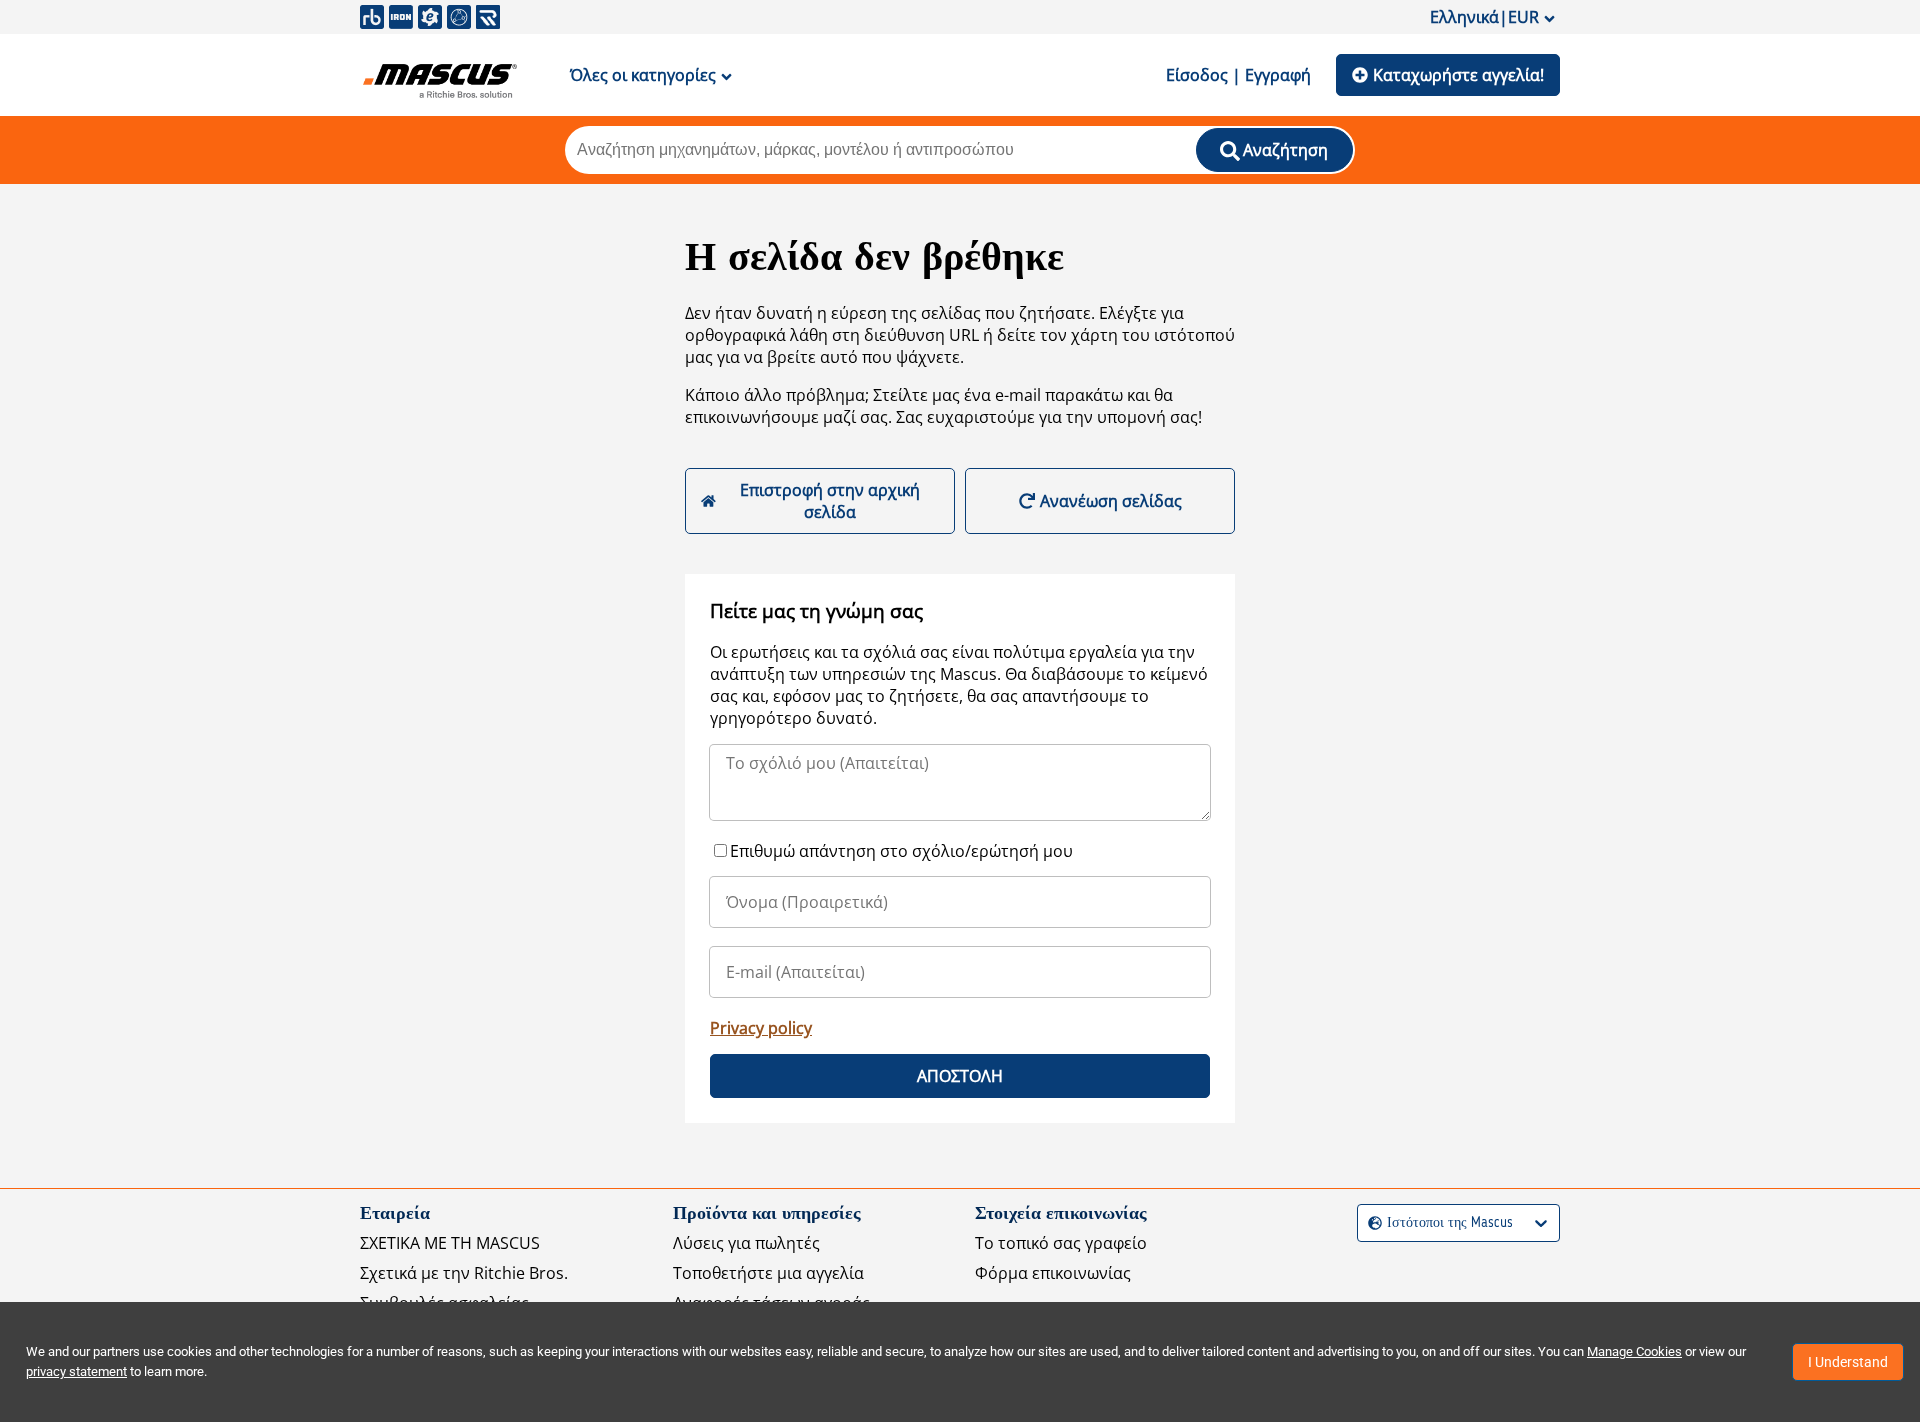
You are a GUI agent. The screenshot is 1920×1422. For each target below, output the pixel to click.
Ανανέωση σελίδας (1111, 501)
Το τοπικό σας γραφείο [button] (1061, 1243)
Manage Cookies (1634, 1351)
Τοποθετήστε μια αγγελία (768, 1273)
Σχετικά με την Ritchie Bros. (464, 1273)
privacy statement (76, 1371)
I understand (1848, 1362)
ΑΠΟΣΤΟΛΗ (960, 1076)
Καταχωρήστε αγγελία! (1458, 75)
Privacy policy (761, 1028)
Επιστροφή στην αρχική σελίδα (830, 501)
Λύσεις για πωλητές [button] (746, 1243)
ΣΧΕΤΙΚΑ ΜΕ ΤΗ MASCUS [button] (450, 1243)
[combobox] (1370, 1223)
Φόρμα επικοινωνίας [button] (1053, 1273)
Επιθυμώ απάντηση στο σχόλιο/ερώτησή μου (901, 851)
